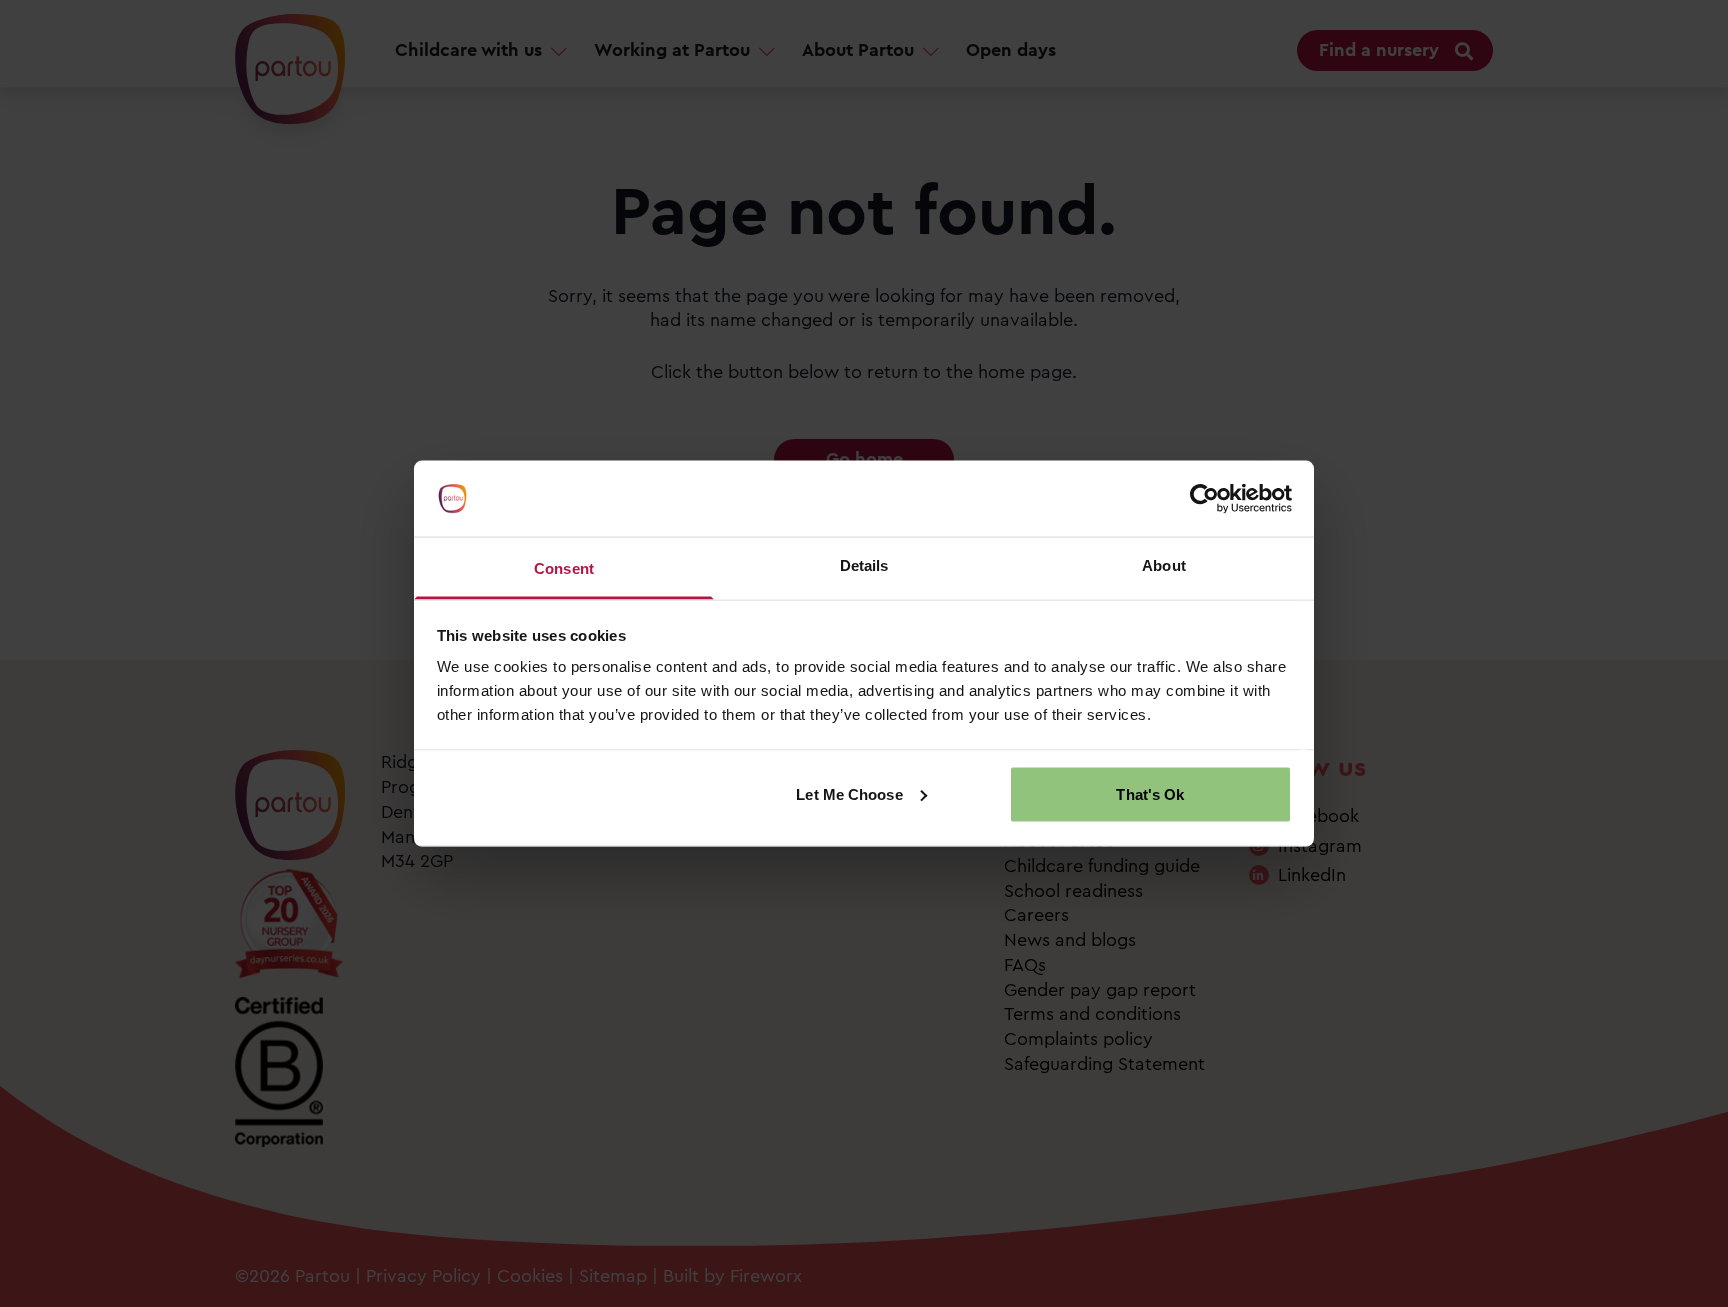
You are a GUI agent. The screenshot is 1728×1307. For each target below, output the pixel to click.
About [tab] (1164, 565)
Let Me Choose (849, 793)
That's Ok (1150, 793)
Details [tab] (864, 565)
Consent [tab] (564, 568)
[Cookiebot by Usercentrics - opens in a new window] (1204, 499)
